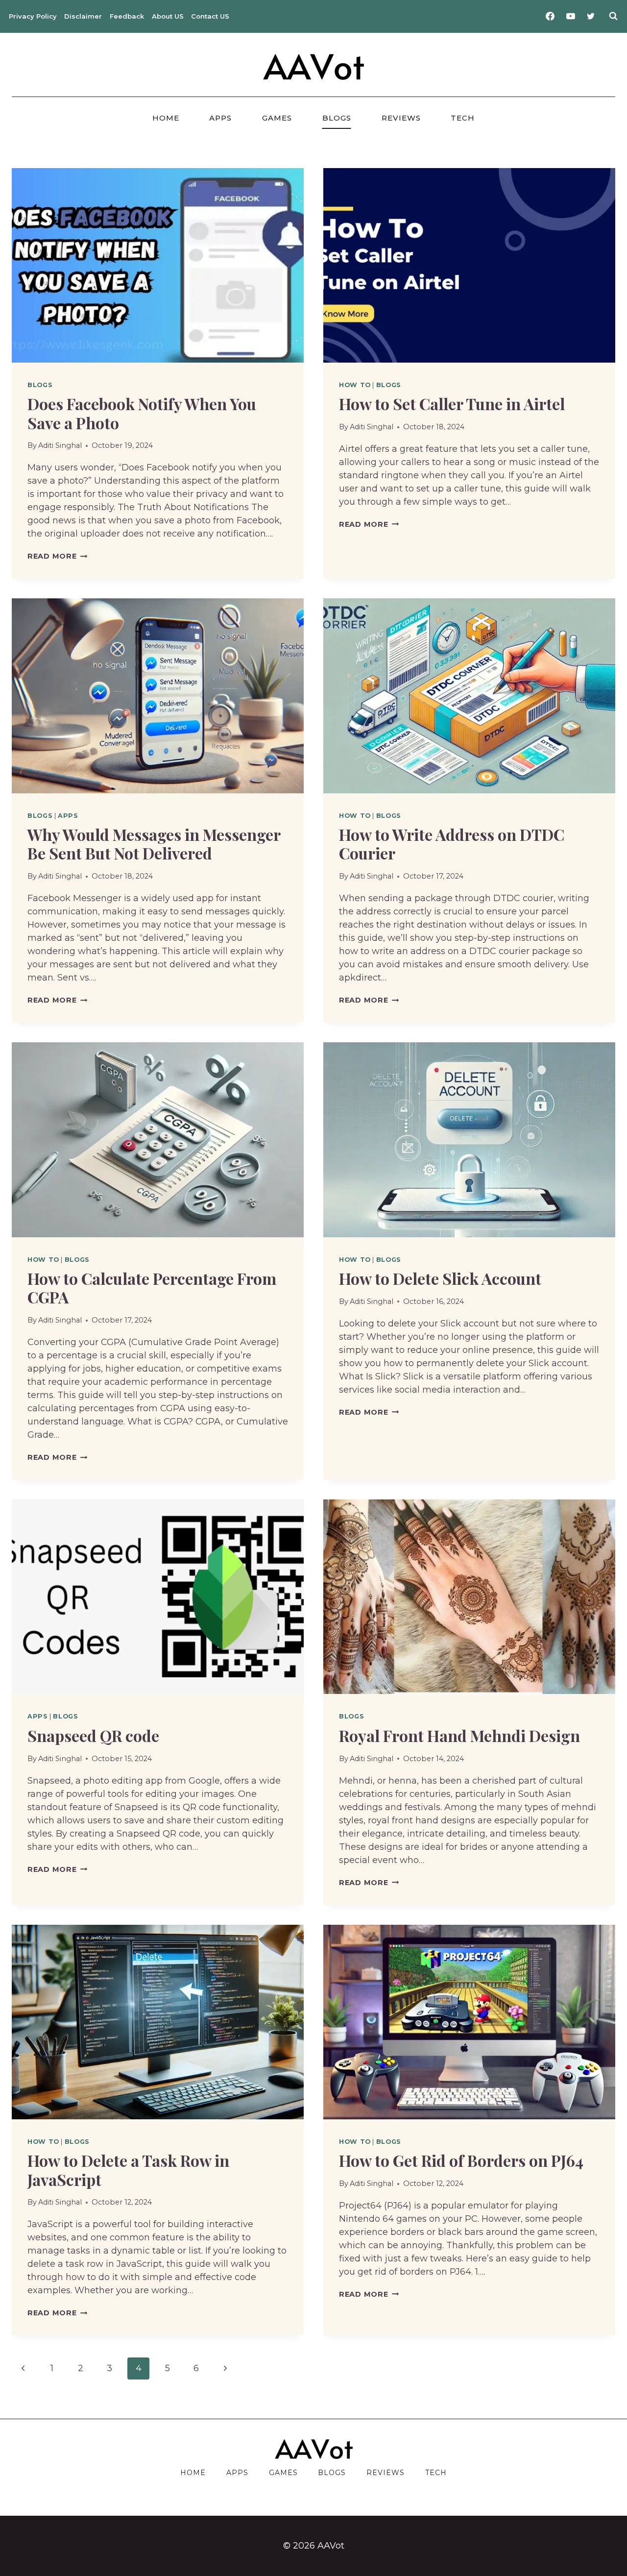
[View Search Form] (613, 16)
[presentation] (158, 265)
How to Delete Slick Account (440, 1278)
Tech (463, 118)
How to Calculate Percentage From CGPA (152, 1288)
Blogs (337, 118)
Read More (57, 556)
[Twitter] (591, 16)
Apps (220, 118)
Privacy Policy (33, 16)
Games (277, 118)
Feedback (127, 16)
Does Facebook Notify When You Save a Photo (142, 413)
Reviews (401, 118)
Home (166, 118)
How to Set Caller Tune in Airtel (452, 404)
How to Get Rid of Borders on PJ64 (461, 2160)
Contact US (210, 16)
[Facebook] (550, 16)
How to (355, 385)
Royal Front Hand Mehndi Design (459, 1735)
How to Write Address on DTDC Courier (452, 844)
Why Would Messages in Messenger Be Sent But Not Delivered (154, 844)
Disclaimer (83, 16)
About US (168, 16)
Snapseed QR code (93, 1735)
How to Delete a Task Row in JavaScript (128, 2170)
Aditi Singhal (60, 445)
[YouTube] (571, 16)
